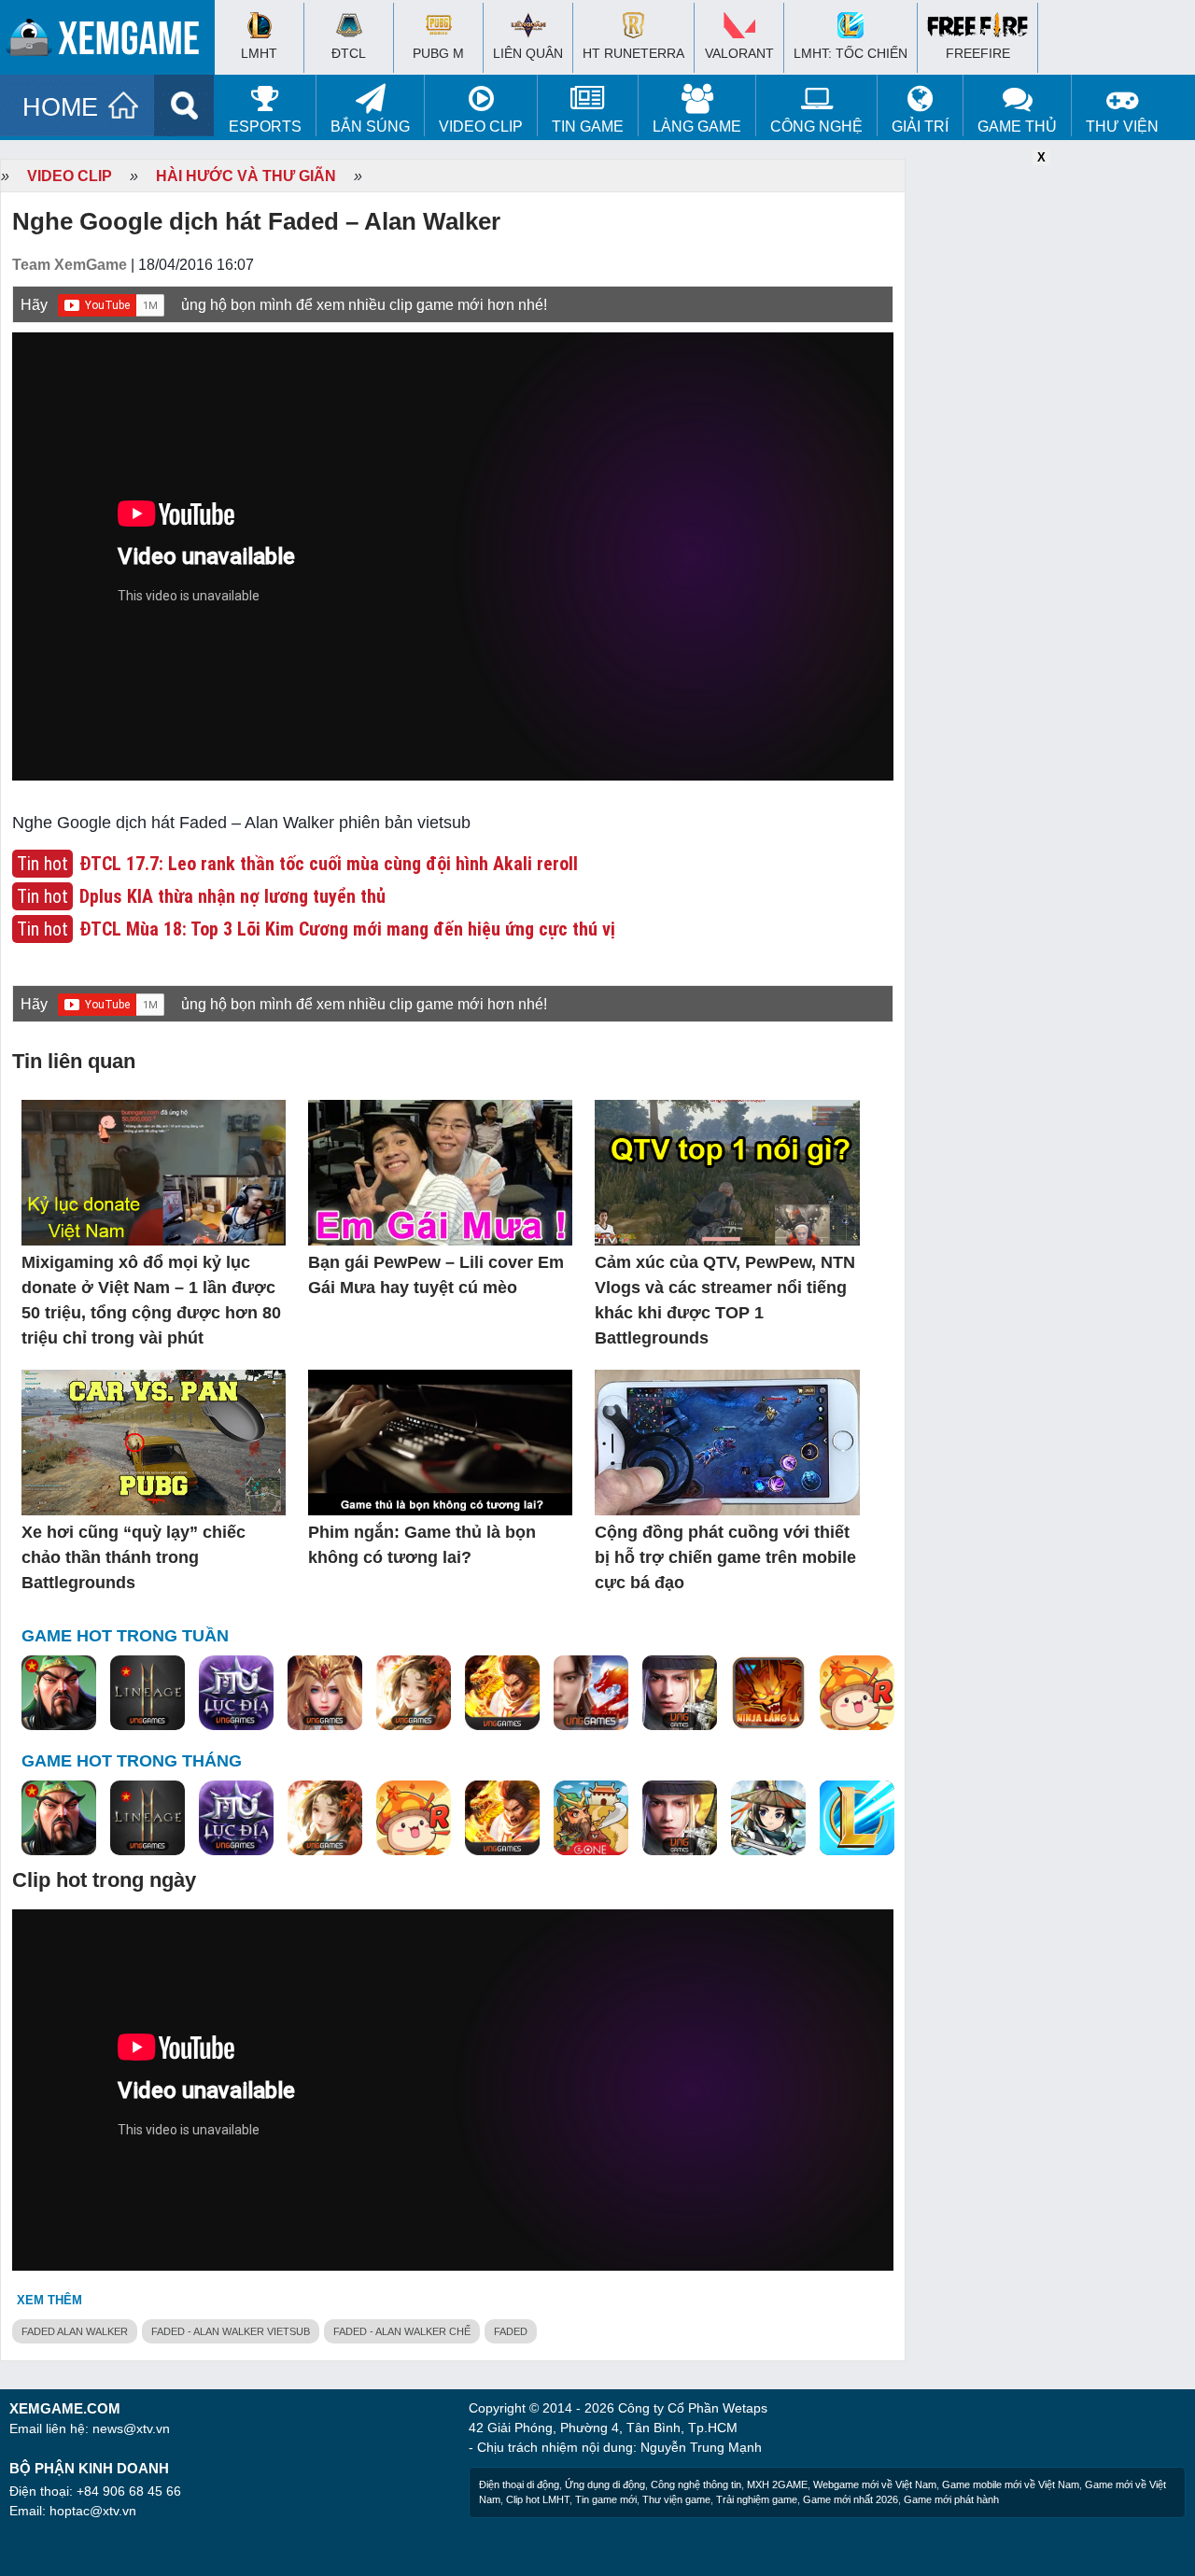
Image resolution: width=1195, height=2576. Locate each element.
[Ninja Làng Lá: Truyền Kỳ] (768, 1694)
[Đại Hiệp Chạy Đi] (768, 1819)
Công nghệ (816, 127)
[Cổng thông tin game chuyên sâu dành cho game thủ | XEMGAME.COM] (112, 42)
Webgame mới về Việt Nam (875, 2485)
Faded (511, 2331)
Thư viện (1122, 127)
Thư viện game (676, 2499)
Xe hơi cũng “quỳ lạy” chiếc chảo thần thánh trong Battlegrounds (134, 1557)
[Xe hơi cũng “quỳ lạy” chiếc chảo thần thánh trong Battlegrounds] (154, 1444)
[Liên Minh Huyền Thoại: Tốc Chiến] (857, 1819)
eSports (265, 127)
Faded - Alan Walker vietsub (231, 2331)
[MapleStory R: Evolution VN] (857, 1694)
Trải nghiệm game (757, 2499)
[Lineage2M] (148, 1694)
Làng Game (697, 127)
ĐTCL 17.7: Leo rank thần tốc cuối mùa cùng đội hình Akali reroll (329, 864)
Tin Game (588, 127)
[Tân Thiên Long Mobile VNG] (502, 1694)
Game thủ (1017, 127)
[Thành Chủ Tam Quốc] (591, 1819)
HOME (60, 107)
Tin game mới (606, 2499)
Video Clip (481, 127)
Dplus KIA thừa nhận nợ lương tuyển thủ (232, 896)
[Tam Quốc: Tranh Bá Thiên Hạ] (59, 1694)
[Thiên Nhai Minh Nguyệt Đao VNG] (414, 1694)
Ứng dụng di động (605, 2485)
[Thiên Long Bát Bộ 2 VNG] (591, 1694)
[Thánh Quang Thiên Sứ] (325, 1694)
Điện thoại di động (519, 2485)
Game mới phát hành (951, 2499)
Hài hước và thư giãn (246, 176)
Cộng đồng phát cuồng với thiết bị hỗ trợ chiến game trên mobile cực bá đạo (725, 1557)
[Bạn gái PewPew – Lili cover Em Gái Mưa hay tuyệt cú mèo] (440, 1174)
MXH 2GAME (777, 2485)
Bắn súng (370, 127)
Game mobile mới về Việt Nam (1011, 2485)
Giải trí (920, 127)
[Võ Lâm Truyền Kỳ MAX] (680, 1694)
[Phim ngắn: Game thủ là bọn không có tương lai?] (440, 1444)
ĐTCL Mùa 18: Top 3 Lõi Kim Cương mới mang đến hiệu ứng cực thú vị (347, 929)
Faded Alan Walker (75, 2331)
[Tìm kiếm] (184, 106)
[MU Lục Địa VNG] (236, 1694)
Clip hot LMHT (538, 2499)
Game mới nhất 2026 (851, 2499)
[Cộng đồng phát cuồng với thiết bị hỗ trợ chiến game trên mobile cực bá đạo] (727, 1444)
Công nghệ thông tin (696, 2485)
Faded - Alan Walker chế (402, 2331)
